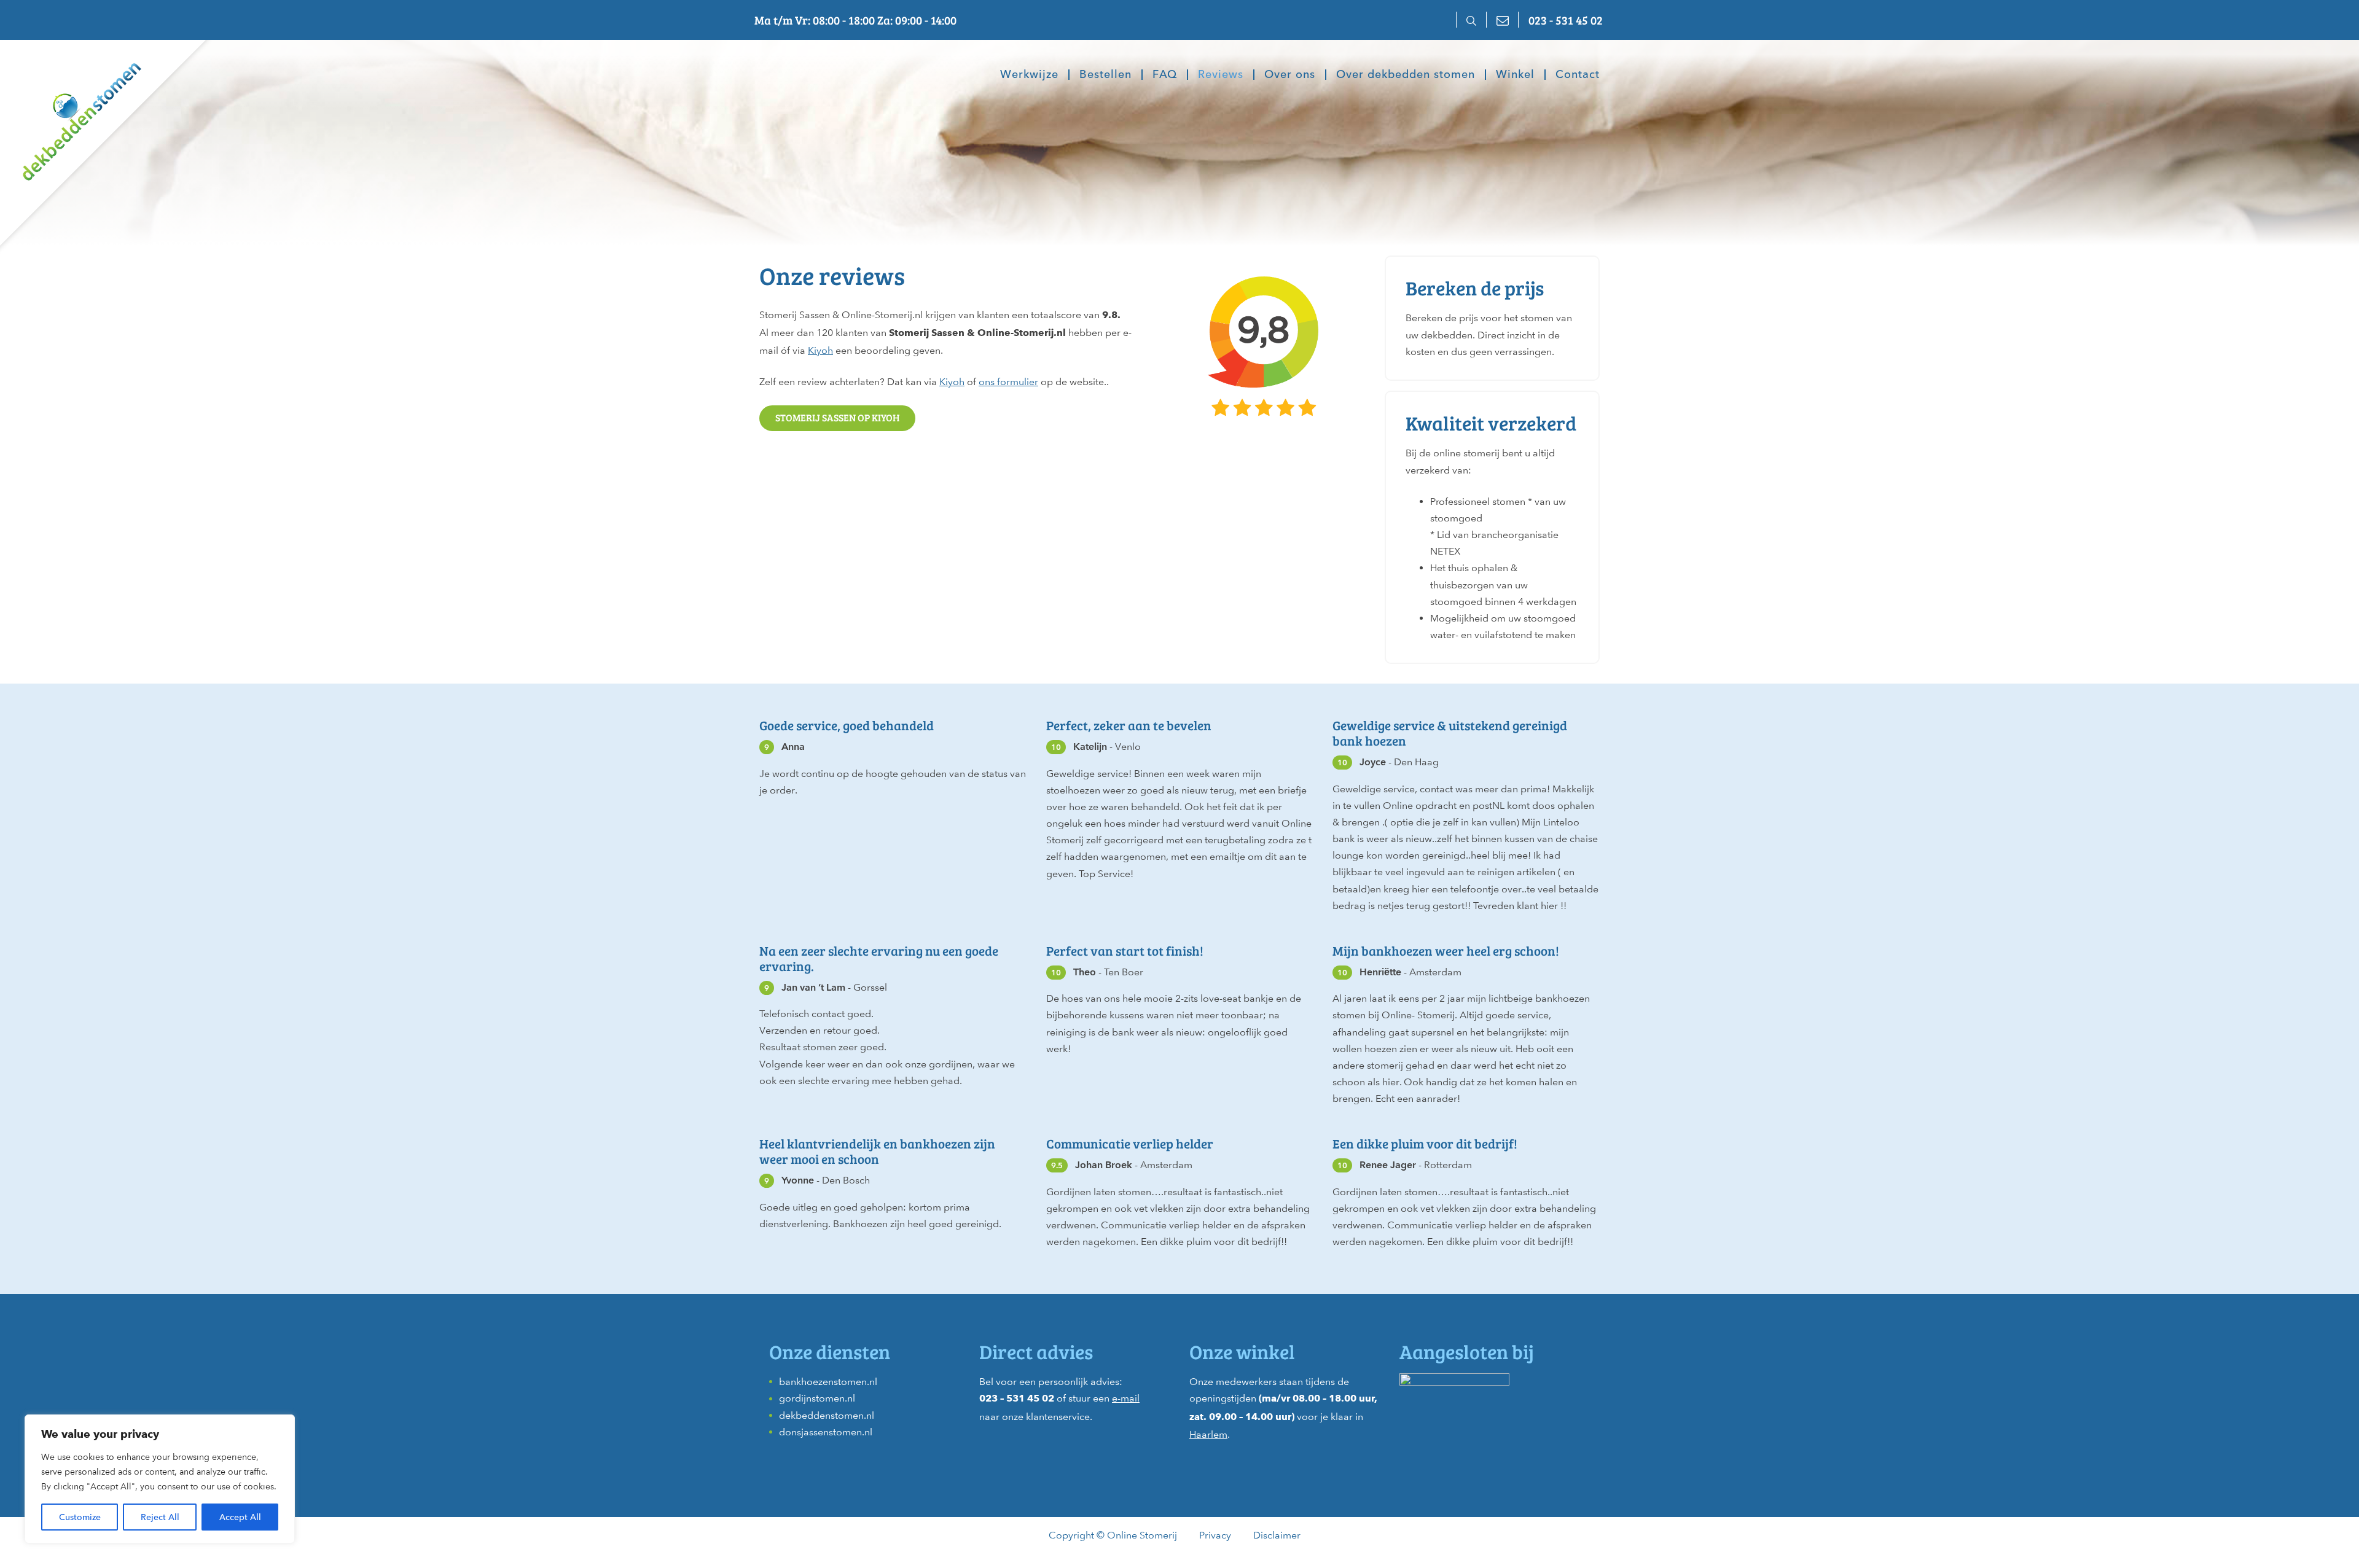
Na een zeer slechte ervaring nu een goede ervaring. (879, 958)
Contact (1578, 75)
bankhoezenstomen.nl (828, 1382)
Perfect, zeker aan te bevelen (1129, 725)
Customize (80, 1517)
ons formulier (1008, 382)
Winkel (1515, 75)
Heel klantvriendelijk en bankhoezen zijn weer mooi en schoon (877, 1151)
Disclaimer (1277, 1535)
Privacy (1215, 1535)
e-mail (1126, 1398)
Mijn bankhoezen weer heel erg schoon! (1446, 951)
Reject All (160, 1517)
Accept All (240, 1517)
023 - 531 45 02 (1566, 20)
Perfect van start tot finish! (1125, 951)
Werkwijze (1029, 75)
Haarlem (1208, 1434)
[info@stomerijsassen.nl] (1502, 20)
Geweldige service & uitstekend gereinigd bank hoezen (1450, 733)
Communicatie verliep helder (1130, 1144)
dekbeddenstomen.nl (827, 1415)
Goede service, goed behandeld (847, 725)
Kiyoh (820, 350)
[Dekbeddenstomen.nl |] (71, 113)
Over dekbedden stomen (1406, 75)
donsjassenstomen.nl (826, 1432)
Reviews (1221, 75)
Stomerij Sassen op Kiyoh (837, 417)
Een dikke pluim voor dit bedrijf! (1425, 1144)
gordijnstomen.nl (817, 1398)
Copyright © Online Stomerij (1113, 1535)
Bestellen (1105, 75)
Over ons (1290, 75)
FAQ (1165, 75)
